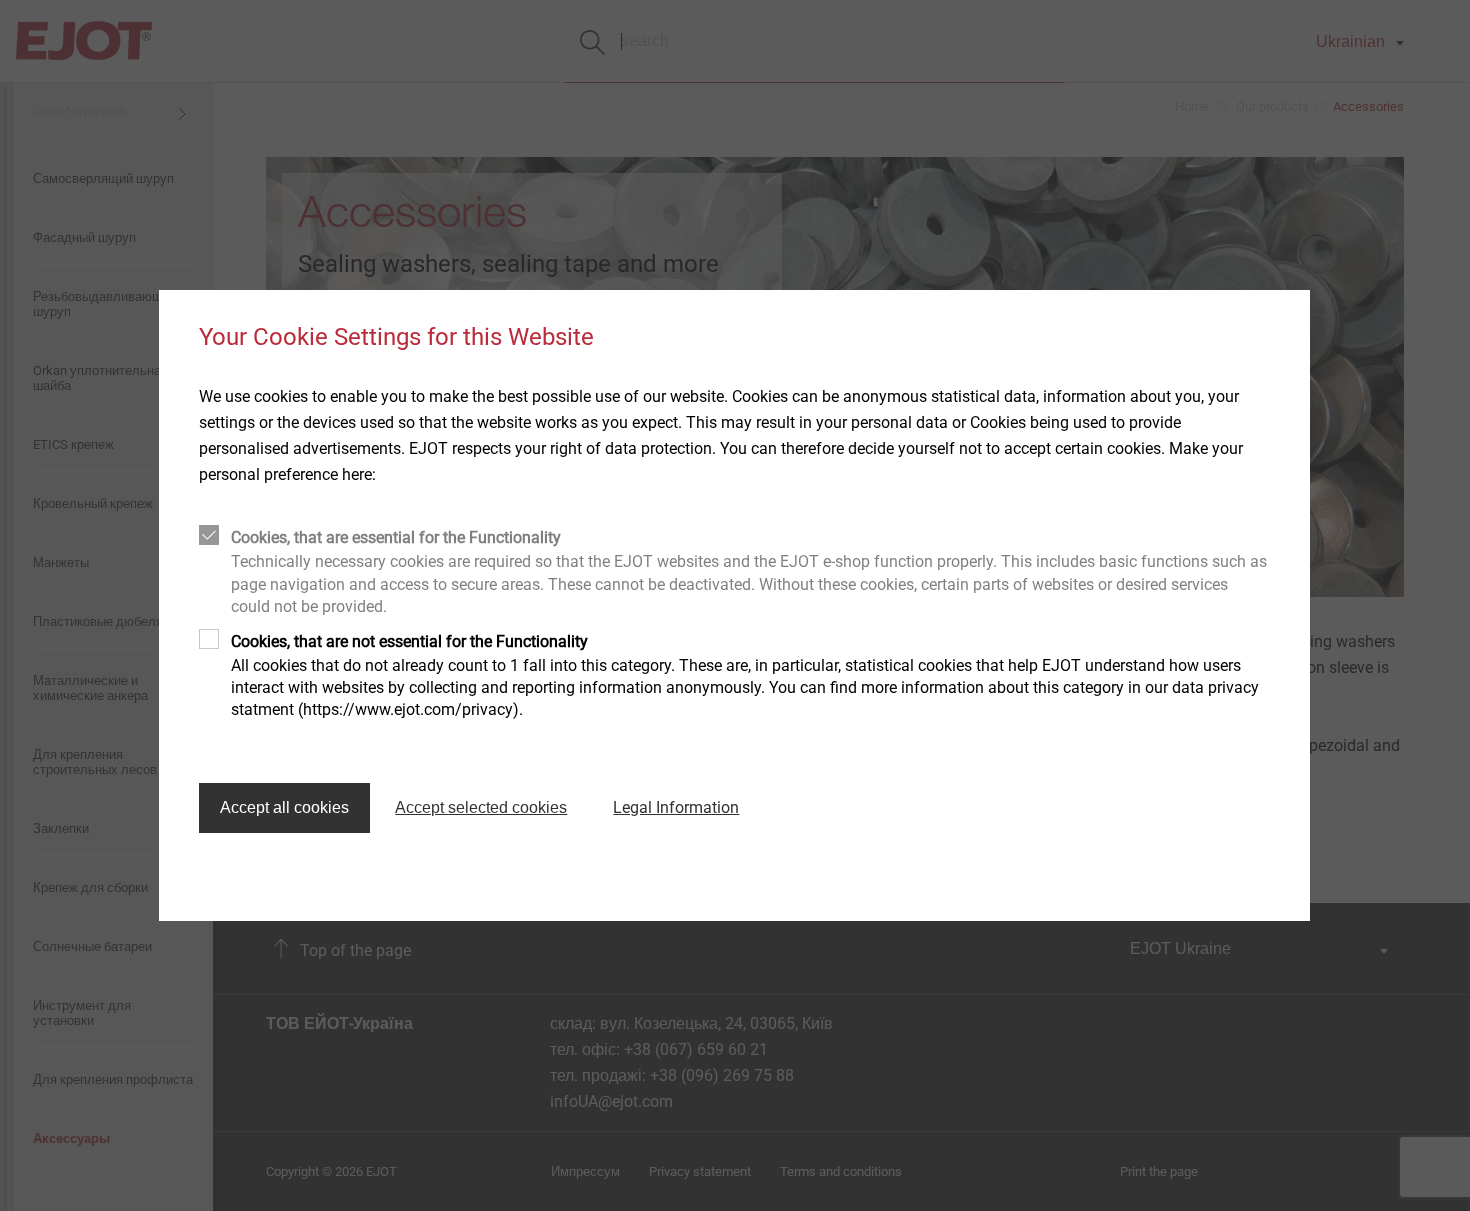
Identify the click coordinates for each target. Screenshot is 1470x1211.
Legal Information (676, 807)
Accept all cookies (284, 807)
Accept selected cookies (481, 807)
